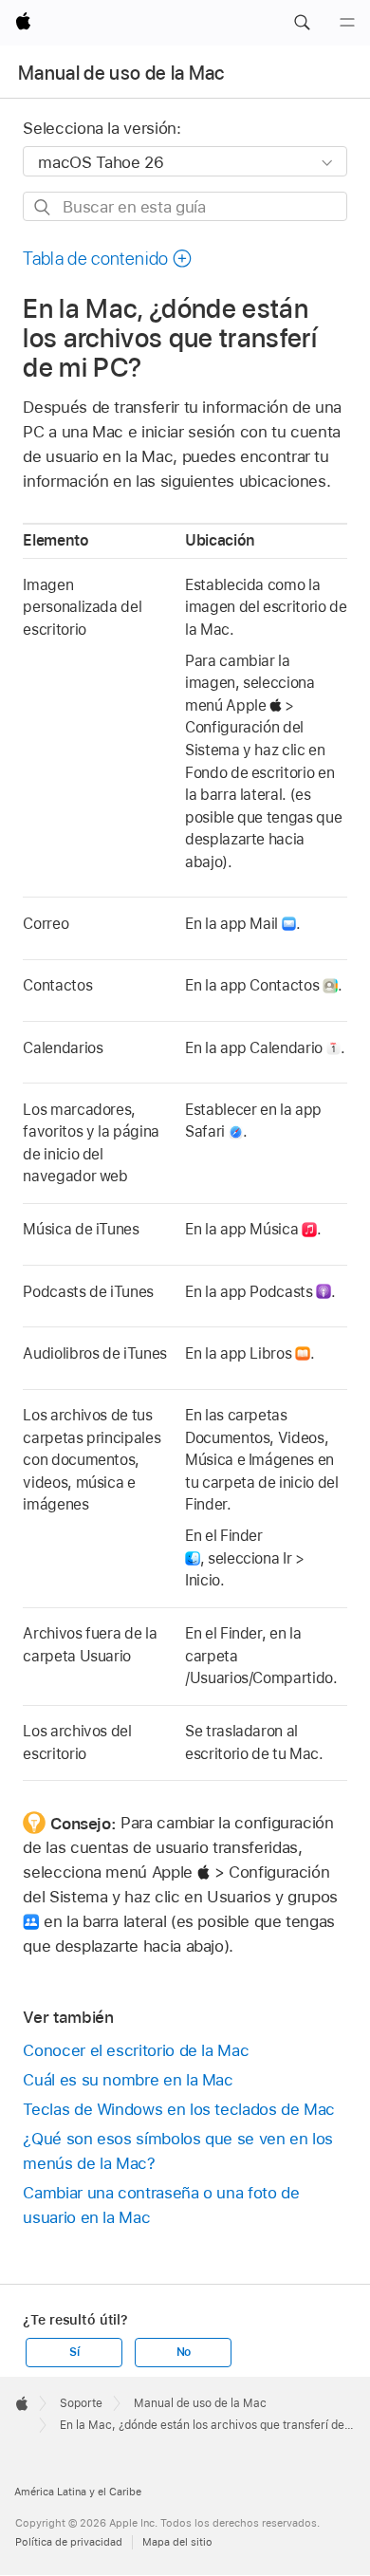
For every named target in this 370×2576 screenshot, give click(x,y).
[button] (302, 23)
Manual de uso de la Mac (121, 73)
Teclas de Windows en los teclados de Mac (179, 2109)
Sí (74, 2352)
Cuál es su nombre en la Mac (128, 2080)
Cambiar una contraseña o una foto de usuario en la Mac (161, 2205)
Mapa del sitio (177, 2542)
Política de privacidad (69, 2542)
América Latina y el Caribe (78, 2492)
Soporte (81, 2403)
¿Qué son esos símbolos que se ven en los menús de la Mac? (178, 2151)
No (184, 2352)
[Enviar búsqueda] (43, 207)
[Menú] (347, 23)
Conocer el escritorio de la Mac (136, 2050)
